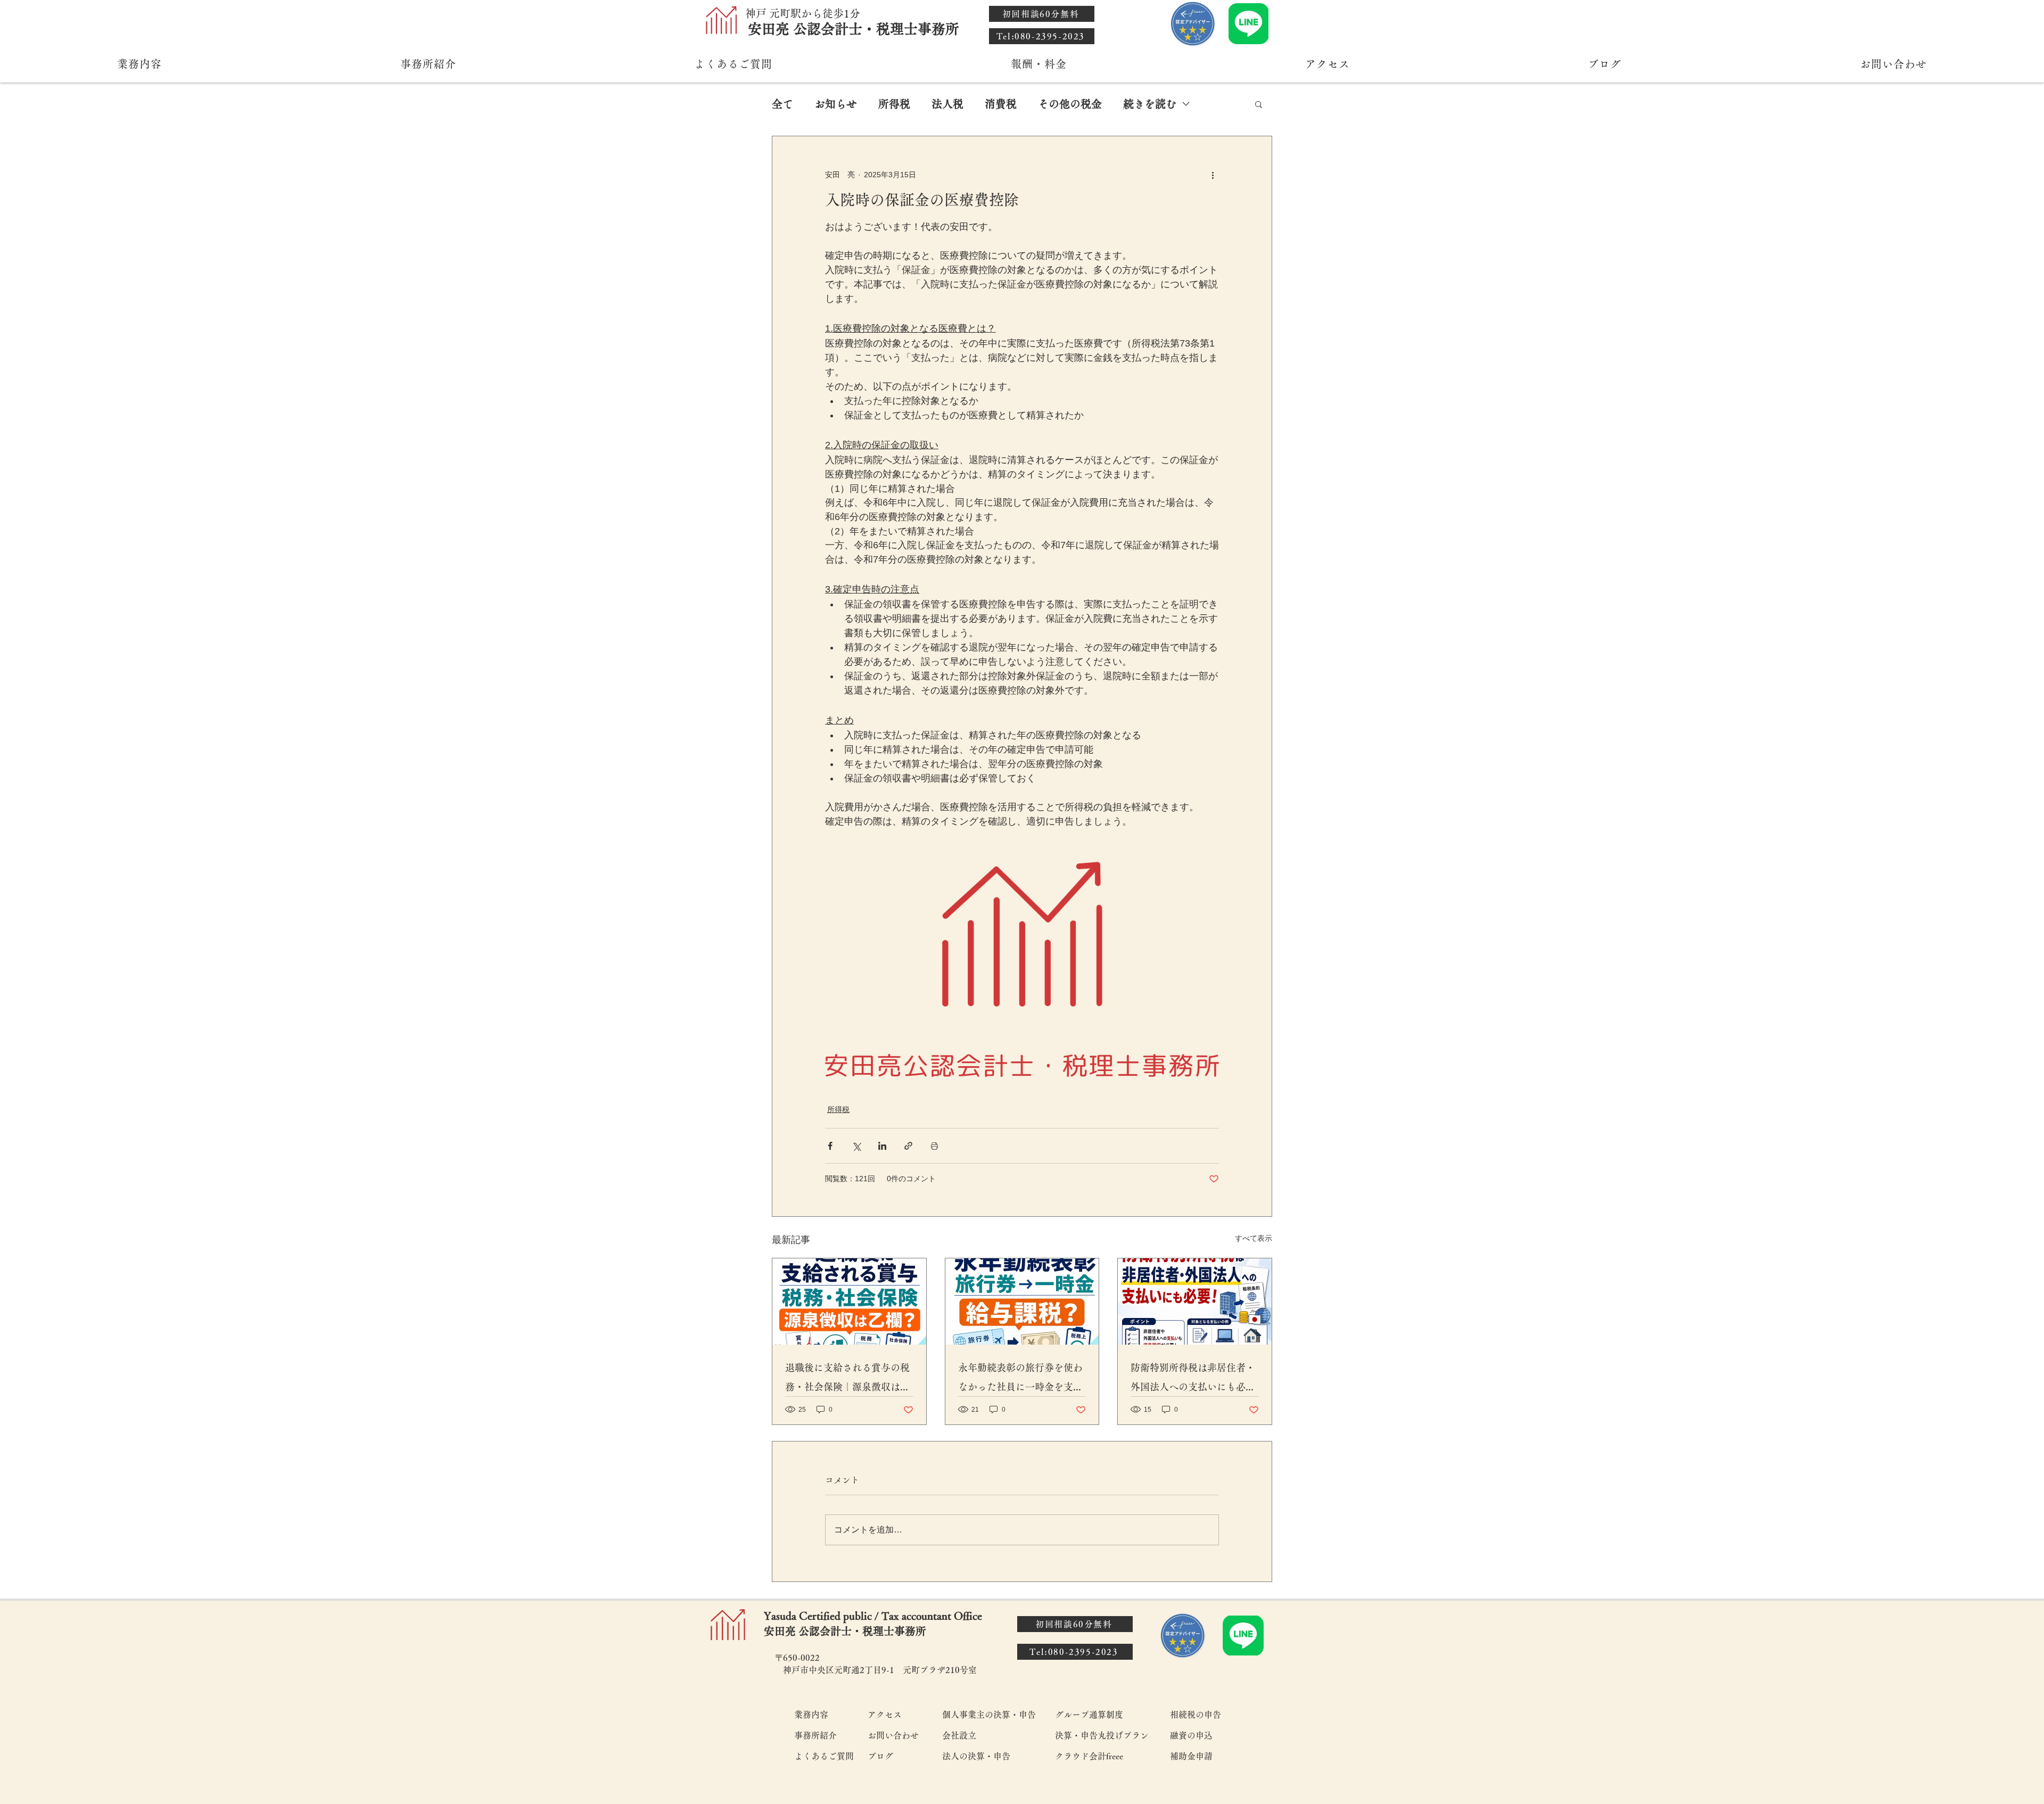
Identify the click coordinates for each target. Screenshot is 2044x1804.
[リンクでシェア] (908, 1146)
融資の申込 (1191, 1735)
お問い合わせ (893, 1735)
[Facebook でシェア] (830, 1146)
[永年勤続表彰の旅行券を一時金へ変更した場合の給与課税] (1022, 1301)
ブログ (880, 1756)
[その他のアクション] (1213, 175)
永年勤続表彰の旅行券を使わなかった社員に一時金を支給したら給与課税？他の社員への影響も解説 (1020, 1379)
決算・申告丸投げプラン (1102, 1735)
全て (782, 104)
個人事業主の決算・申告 (989, 1715)
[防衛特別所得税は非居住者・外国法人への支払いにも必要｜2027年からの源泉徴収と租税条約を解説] (1195, 1301)
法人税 (947, 104)
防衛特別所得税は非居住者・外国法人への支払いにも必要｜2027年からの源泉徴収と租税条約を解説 (1194, 1379)
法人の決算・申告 (976, 1756)
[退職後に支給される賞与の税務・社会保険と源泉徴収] (849, 1301)
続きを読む (1150, 104)
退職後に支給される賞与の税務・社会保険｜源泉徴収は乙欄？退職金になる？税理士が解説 (847, 1379)
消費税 (1001, 104)
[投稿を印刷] (934, 1146)
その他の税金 (1070, 104)
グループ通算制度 (1089, 1715)
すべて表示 (1254, 1238)
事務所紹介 (815, 1735)
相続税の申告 (1196, 1715)
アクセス (885, 1715)
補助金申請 (1191, 1756)
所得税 (894, 104)
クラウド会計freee (1089, 1756)
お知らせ (836, 104)
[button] (1259, 104)
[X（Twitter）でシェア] (856, 1146)
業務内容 (811, 1715)
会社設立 (959, 1735)
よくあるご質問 (823, 1756)
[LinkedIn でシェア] (882, 1146)
